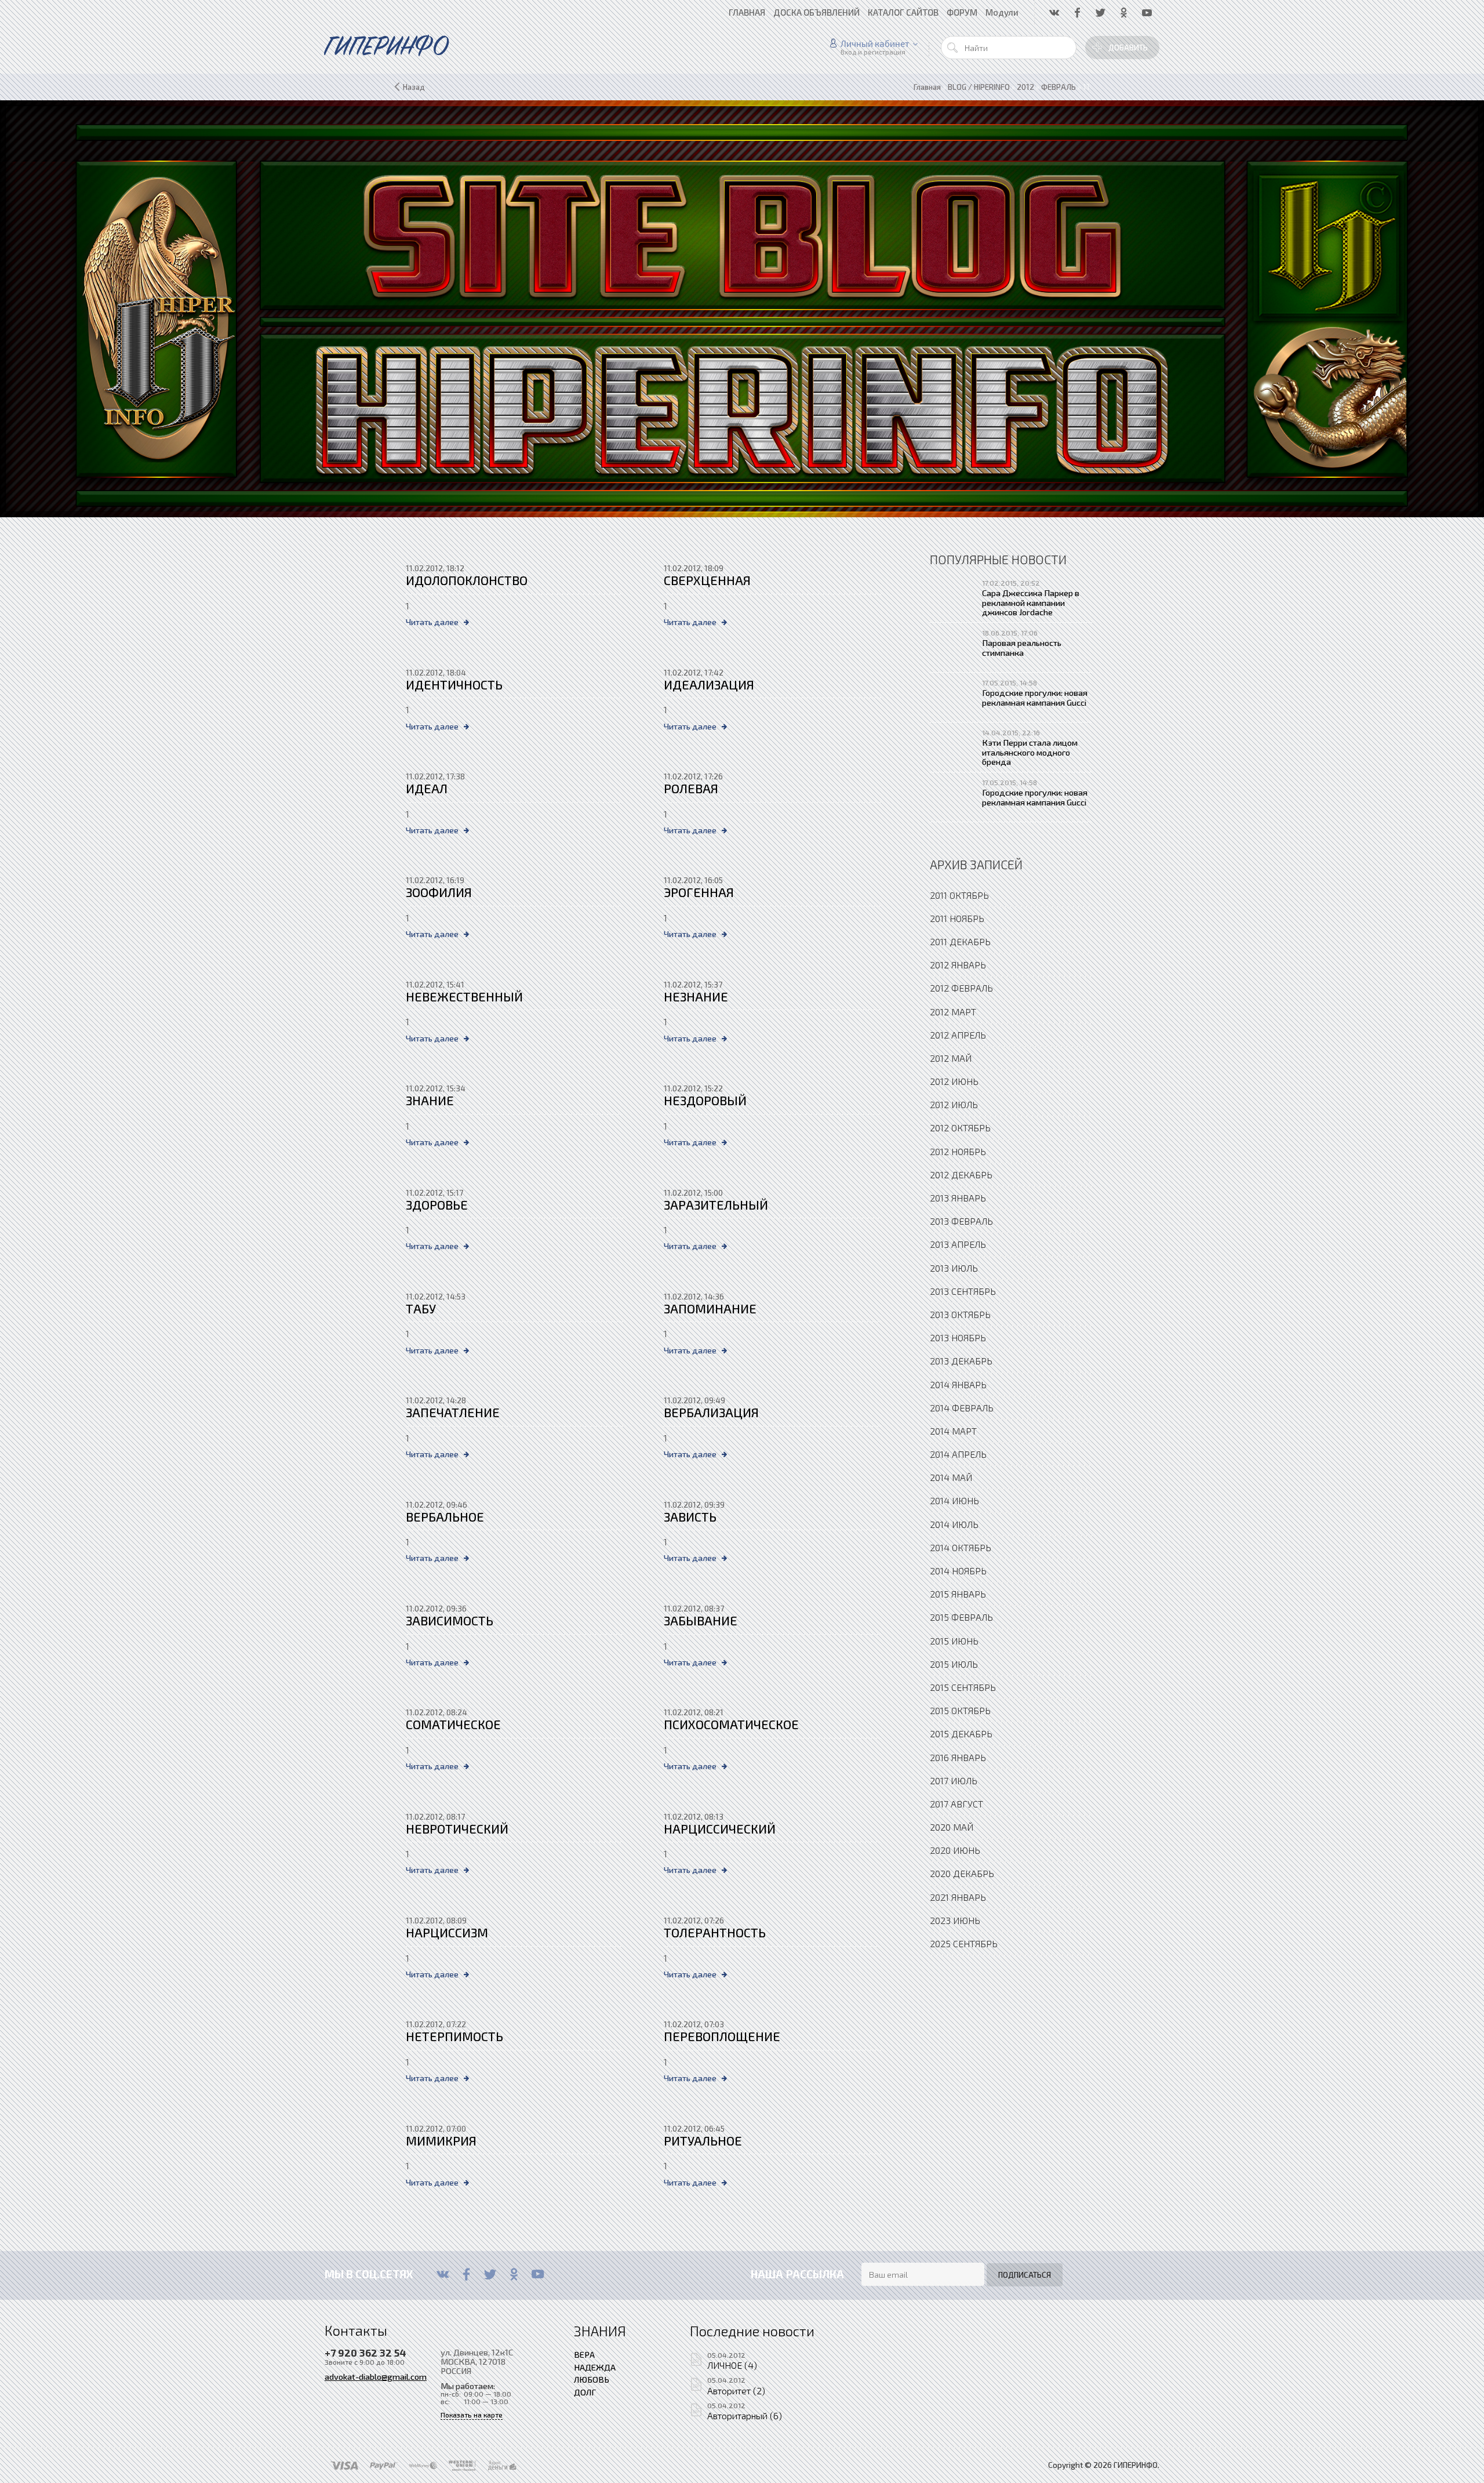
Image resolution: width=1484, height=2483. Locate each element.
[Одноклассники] (514, 2274)
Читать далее (432, 622)
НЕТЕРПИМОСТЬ (454, 2036)
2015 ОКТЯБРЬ (960, 1710)
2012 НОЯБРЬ (958, 1151)
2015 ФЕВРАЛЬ (961, 1617)
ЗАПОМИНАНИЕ (710, 1308)
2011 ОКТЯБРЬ (959, 895)
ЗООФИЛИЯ (439, 892)
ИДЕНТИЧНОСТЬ (454, 685)
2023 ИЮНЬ (955, 1920)
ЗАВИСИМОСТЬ (450, 1620)
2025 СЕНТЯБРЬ (964, 1943)
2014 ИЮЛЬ (954, 1524)
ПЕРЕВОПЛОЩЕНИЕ (722, 2036)
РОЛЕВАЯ (691, 788)
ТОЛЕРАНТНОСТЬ (715, 1932)
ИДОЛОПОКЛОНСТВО (467, 580)
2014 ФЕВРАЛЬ (962, 1408)
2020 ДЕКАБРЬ (962, 1873)
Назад (414, 87)
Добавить (1128, 48)
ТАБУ (421, 1308)
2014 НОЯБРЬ (958, 1571)
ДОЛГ (585, 2392)
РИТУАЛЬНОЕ (703, 2141)
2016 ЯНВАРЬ (958, 1757)
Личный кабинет (875, 43)
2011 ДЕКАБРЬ (960, 941)
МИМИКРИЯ (441, 2141)
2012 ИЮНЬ (954, 1081)
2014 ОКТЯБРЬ (961, 1547)
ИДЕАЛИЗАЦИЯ (709, 685)
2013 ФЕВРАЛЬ (961, 1221)
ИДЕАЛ (427, 788)
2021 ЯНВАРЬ (958, 1897)
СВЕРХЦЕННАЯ (707, 580)
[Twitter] (490, 2274)
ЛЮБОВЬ (592, 2379)
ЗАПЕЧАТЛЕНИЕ (453, 1412)
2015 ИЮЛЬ (954, 1664)
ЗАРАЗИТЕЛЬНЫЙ (716, 1205)
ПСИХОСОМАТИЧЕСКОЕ (731, 1724)
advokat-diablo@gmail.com (376, 2376)
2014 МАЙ (951, 1477)
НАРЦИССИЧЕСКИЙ (720, 1829)
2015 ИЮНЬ (954, 1641)
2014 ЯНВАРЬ (958, 1384)
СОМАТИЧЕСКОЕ (453, 1724)
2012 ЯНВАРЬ (958, 965)
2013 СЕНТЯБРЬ (963, 1291)
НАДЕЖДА (595, 2367)
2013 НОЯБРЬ (958, 1337)
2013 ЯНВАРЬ (958, 1198)
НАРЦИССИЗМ (447, 1932)
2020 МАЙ (952, 1827)
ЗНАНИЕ (430, 1100)
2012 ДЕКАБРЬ (961, 1175)
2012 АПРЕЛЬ (958, 1035)
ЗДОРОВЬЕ (437, 1205)
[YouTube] (538, 2274)
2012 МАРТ (953, 1012)
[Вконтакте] (443, 2274)
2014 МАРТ (953, 1431)
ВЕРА (584, 2354)
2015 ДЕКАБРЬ (961, 1734)
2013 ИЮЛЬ (954, 1268)
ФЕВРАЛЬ (1059, 87)
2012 (1025, 87)
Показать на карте (472, 2415)
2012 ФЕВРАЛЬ (961, 988)
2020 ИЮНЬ (955, 1850)
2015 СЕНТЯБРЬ (963, 1687)
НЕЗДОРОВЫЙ (705, 1100)
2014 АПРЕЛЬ (958, 1454)
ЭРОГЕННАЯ (699, 892)
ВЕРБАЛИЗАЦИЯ (711, 1412)
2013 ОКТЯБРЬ (960, 1314)
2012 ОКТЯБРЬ (960, 1128)
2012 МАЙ (951, 1058)
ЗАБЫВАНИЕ (701, 1620)
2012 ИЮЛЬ (954, 1104)
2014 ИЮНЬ (954, 1500)
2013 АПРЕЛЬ (958, 1244)
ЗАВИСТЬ (690, 1517)
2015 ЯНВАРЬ (958, 1594)
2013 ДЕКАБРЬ (961, 1361)
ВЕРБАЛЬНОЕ (445, 1517)
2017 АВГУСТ (956, 1804)
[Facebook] (466, 2274)
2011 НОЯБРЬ (957, 918)
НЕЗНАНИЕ (696, 997)
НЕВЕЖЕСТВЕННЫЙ (464, 997)
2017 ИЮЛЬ (954, 1780)
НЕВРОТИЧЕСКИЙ (457, 1829)
